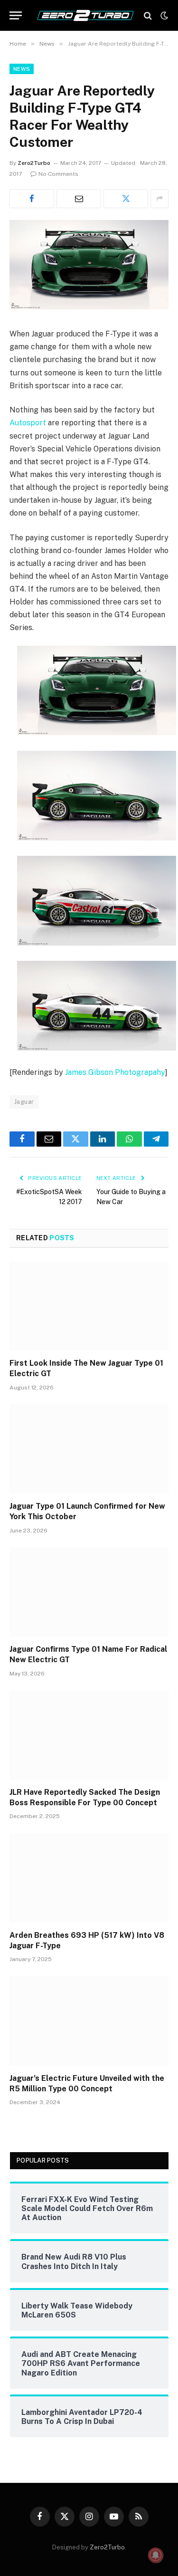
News (22, 69)
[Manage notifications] (156, 2555)
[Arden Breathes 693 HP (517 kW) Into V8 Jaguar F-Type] (89, 1877)
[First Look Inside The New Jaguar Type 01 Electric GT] (89, 1306)
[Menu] (16, 15)
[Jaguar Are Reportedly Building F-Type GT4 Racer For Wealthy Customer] (89, 307)
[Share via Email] (79, 199)
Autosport (28, 423)
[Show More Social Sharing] (159, 199)
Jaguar (24, 1102)
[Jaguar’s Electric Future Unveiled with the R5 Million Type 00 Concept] (89, 2021)
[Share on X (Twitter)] (126, 199)
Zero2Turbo (34, 163)
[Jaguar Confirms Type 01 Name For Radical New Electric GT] (89, 1592)
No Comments (58, 174)
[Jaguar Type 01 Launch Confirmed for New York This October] (89, 1449)
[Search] (148, 15)
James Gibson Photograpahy (115, 1072)
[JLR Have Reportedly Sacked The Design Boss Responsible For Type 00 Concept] (89, 1735)
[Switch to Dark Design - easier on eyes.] (163, 16)
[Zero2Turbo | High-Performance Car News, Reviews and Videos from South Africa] (85, 15)
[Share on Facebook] (32, 199)
